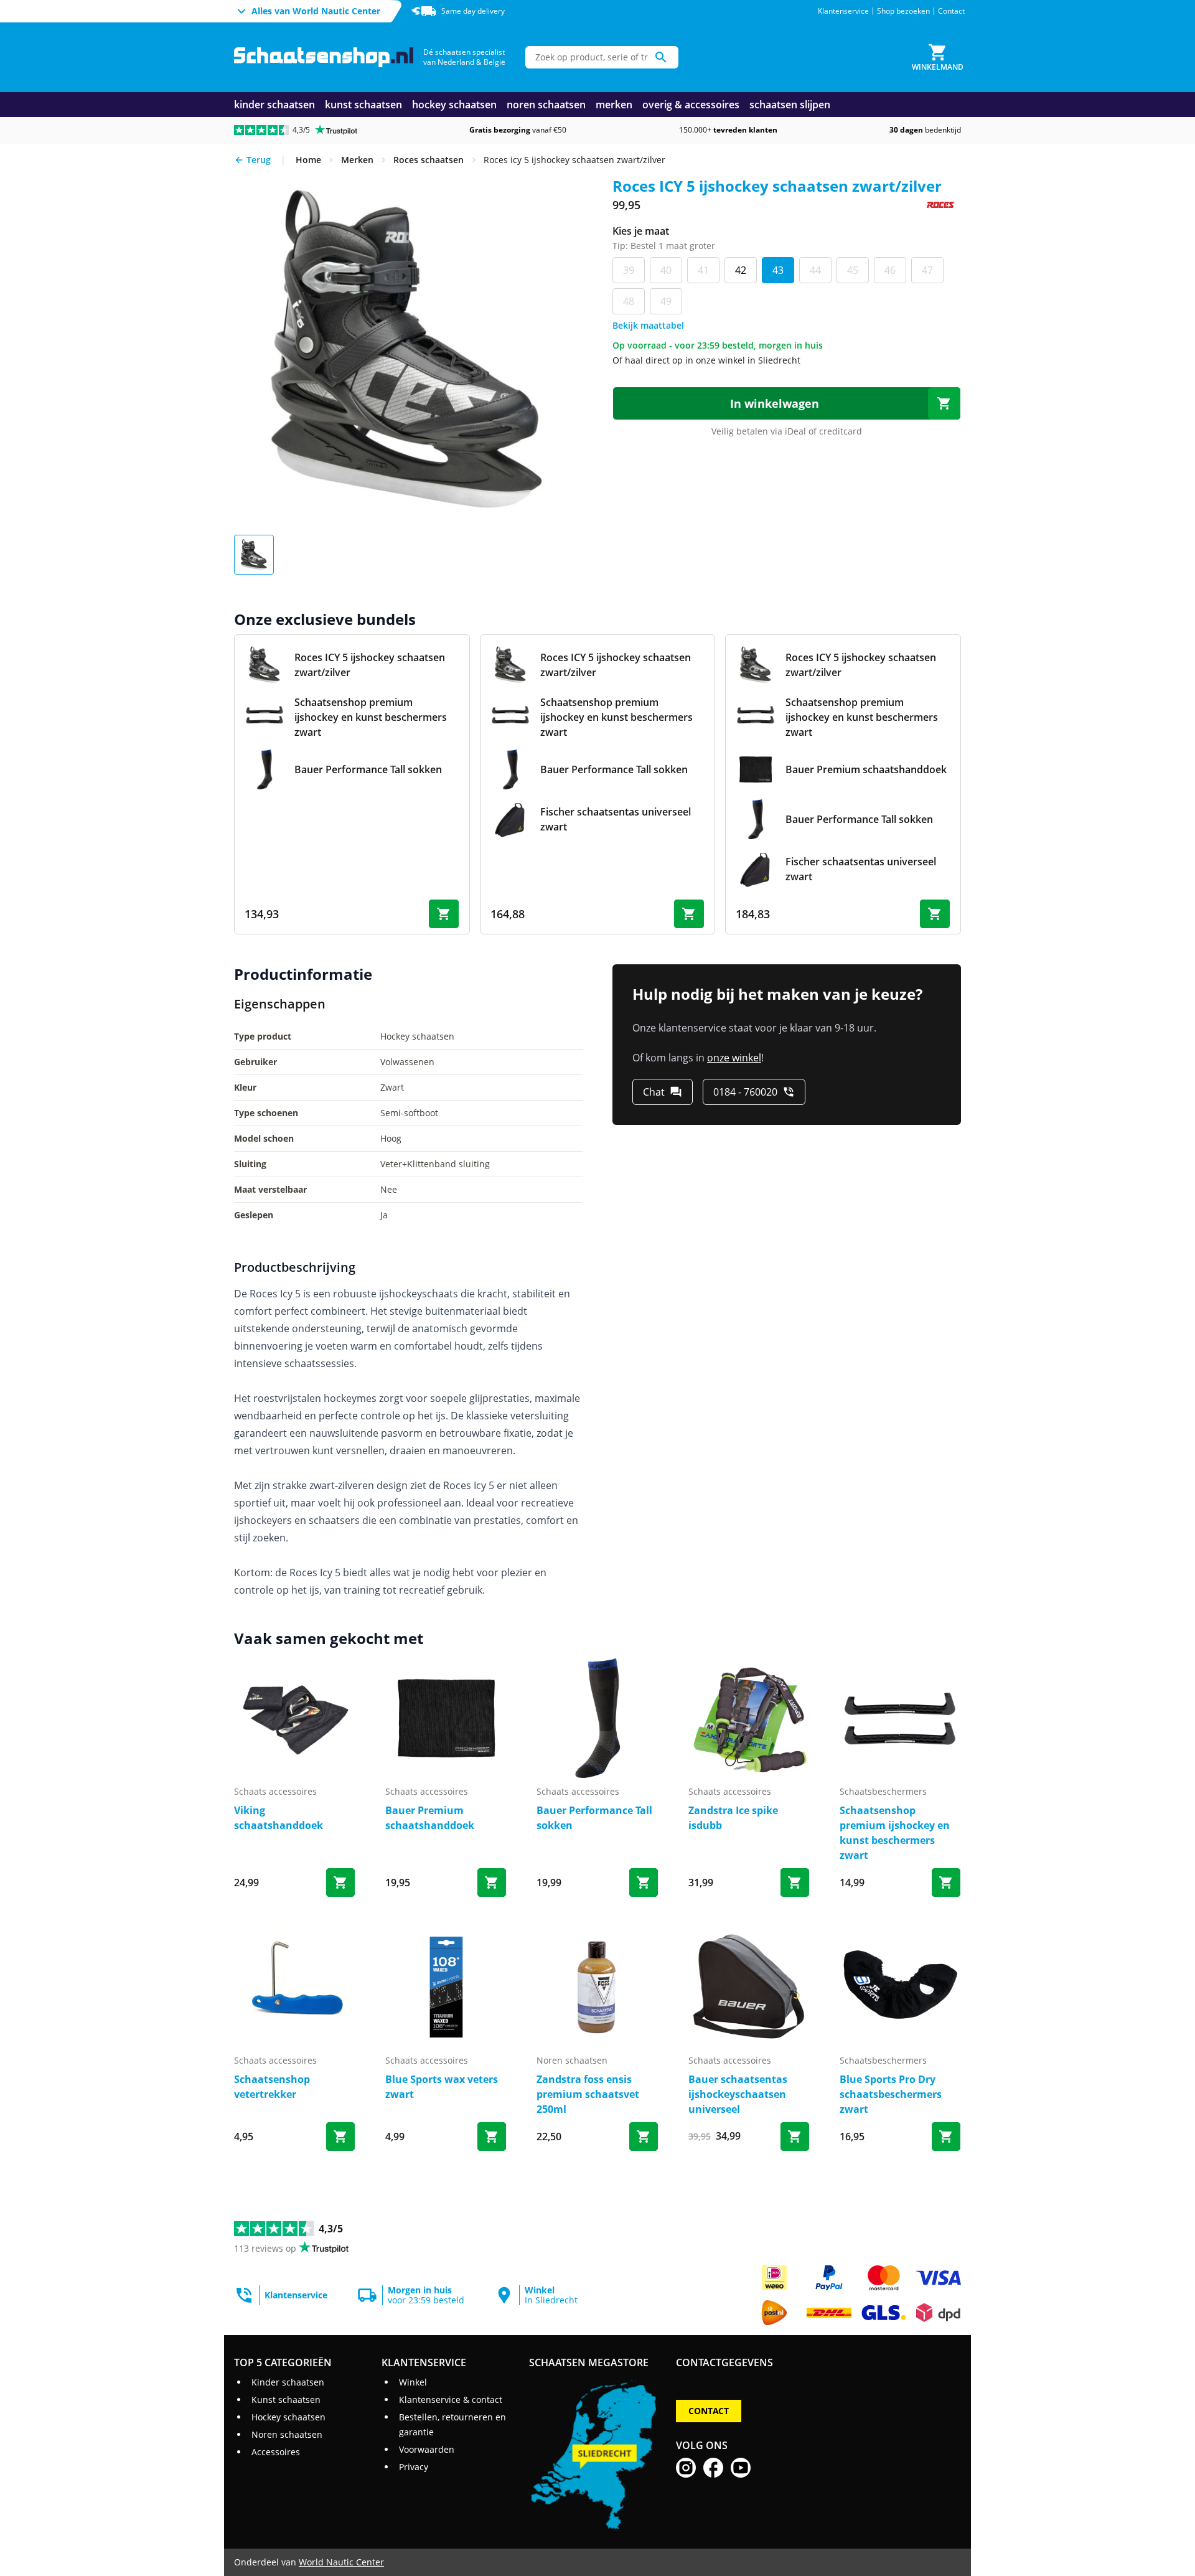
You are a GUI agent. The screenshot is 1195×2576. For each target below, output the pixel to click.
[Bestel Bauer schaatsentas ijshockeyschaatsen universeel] (795, 2136)
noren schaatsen (546, 105)
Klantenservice (843, 11)
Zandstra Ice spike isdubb (733, 1818)
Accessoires (276, 2452)
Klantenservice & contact (451, 2400)
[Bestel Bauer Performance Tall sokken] (644, 1883)
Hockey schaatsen (288, 2417)
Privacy (414, 2467)
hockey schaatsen (454, 105)
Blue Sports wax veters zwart (442, 2087)
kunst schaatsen (363, 105)
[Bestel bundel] (444, 914)
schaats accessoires (275, 1791)
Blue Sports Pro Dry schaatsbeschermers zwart (891, 2094)
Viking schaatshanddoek (279, 1818)
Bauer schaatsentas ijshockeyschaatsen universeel (738, 2094)
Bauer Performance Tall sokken (594, 1818)
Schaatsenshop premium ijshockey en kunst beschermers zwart (895, 1833)
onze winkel (734, 1058)
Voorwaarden (427, 2449)
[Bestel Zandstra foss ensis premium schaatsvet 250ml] (644, 2136)
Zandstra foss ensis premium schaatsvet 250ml (588, 2094)
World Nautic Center (341, 2562)
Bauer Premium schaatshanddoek (430, 1818)
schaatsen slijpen (790, 105)
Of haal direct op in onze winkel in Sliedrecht (706, 360)
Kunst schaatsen (286, 2400)
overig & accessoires (691, 105)
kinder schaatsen (274, 105)
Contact (951, 11)
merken (614, 105)
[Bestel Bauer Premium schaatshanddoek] (492, 1883)
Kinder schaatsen (288, 2382)
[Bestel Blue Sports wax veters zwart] (492, 2136)
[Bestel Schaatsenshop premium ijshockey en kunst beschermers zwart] (946, 1883)
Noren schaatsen (287, 2434)
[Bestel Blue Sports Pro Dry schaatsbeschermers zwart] (946, 2136)
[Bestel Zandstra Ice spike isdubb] (795, 1883)
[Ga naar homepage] (324, 58)
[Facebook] (713, 2468)
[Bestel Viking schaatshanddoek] (340, 1883)
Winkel (413, 2382)
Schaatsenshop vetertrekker (272, 2087)
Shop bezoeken (903, 11)
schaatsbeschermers (883, 1791)
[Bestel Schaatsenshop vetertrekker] (340, 2136)
